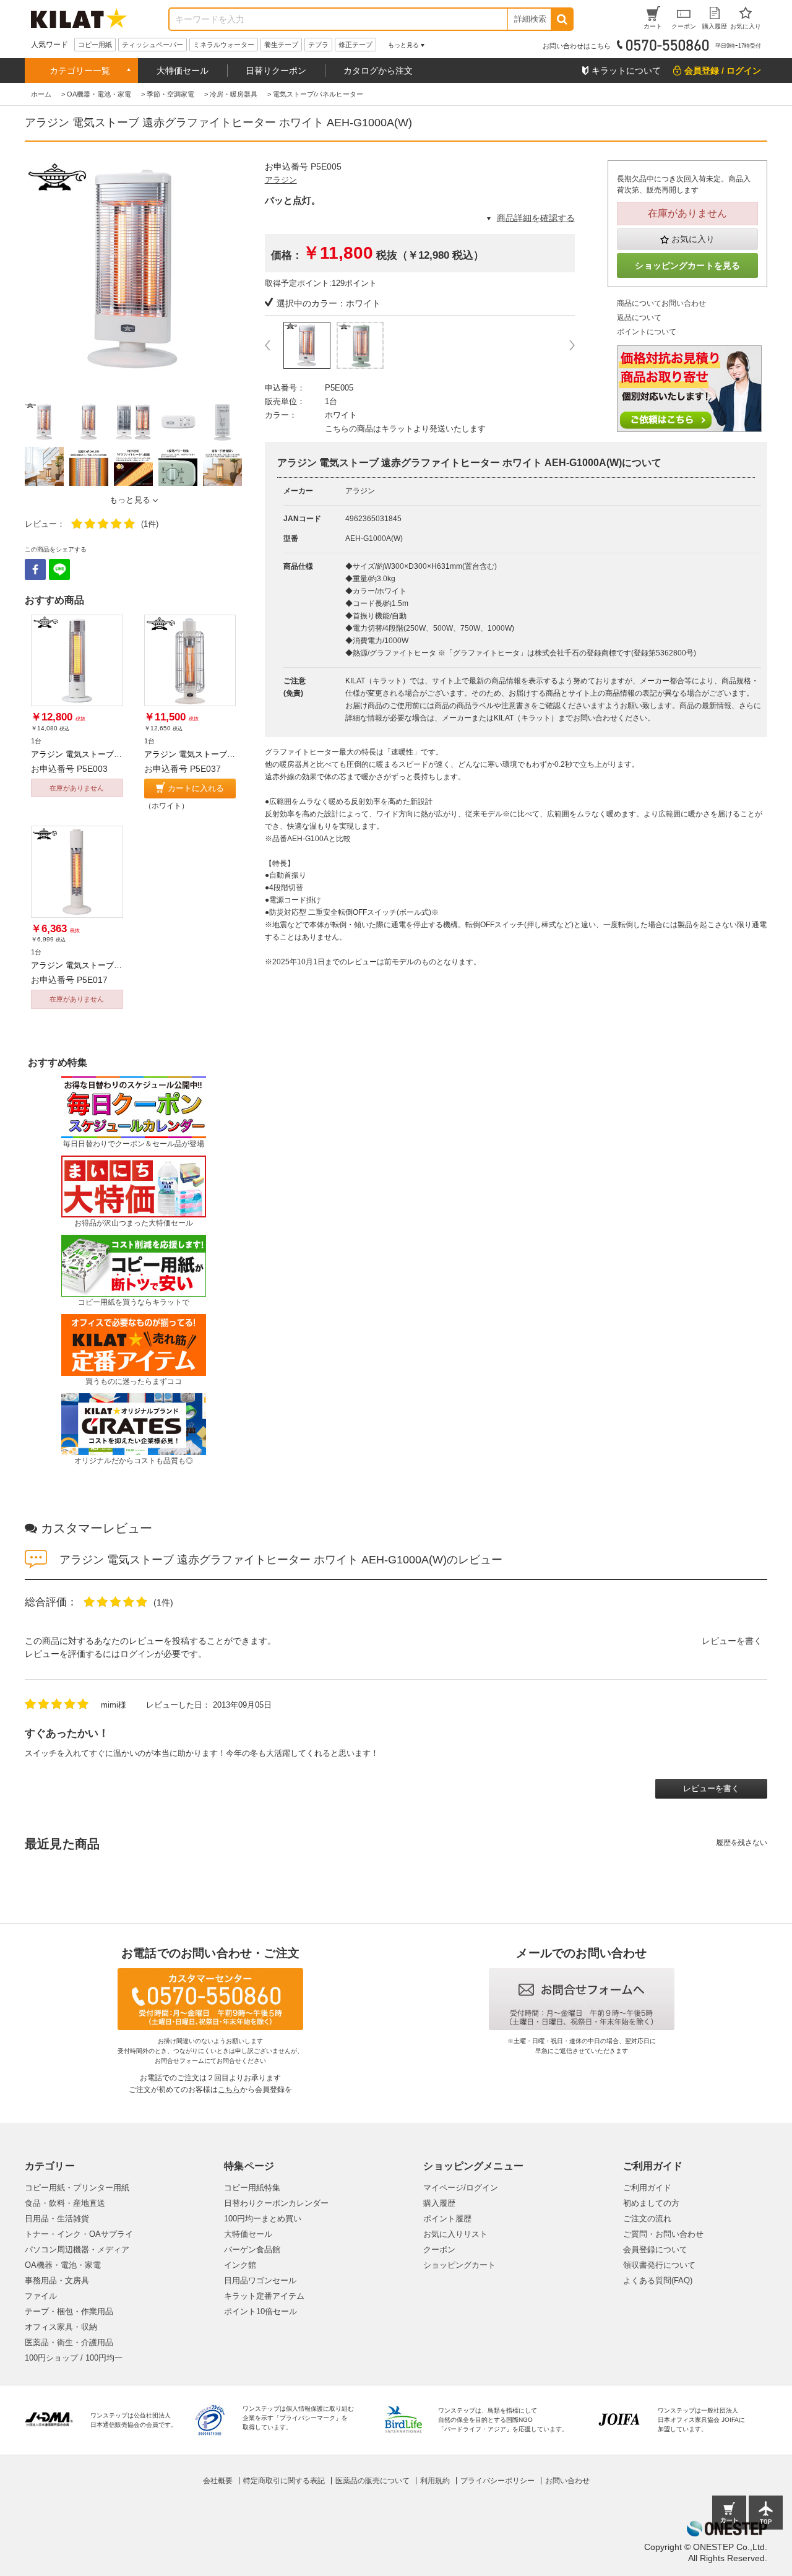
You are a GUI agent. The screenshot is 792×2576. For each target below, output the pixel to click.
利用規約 (435, 2481)
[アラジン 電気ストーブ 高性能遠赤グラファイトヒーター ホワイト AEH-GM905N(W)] (77, 661)
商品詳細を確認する (536, 218)
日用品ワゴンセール (260, 2280)
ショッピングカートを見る (687, 266)
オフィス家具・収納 (61, 2327)
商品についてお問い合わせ (661, 303)
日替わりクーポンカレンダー (276, 2203)
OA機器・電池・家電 (63, 2265)
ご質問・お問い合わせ (663, 2234)
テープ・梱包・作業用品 (69, 2311)
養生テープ (281, 45)
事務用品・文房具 (57, 2280)
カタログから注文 (378, 71)
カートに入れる (196, 788)
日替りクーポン (276, 71)
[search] (562, 19)
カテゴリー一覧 (80, 71)
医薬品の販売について (372, 2481)
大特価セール (183, 71)
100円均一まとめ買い (263, 2219)
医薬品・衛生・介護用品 (69, 2342)
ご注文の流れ (647, 2219)
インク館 (240, 2265)
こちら (229, 2090)
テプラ (318, 45)
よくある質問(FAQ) (658, 2280)
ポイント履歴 (447, 2219)
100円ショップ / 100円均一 (74, 2358)
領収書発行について (659, 2265)
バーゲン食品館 (252, 2250)
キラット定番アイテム (264, 2296)
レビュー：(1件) (92, 524)
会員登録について (655, 2250)
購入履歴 (439, 2203)
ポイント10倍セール (260, 2311)
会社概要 (218, 2481)
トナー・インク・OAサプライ (79, 2234)
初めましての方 (651, 2203)
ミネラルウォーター (224, 45)
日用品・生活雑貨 (57, 2219)
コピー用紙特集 (252, 2188)
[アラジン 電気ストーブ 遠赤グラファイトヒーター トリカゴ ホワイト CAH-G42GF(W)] (190, 661)
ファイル (41, 2296)
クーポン (439, 2250)
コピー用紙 (95, 45)
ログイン (137, 1654)
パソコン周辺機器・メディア (77, 2250)
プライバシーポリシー (497, 2481)
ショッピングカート (459, 2265)
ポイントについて (647, 332)
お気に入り (693, 239)
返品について (639, 318)
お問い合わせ (567, 2481)
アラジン (281, 180)
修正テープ (355, 45)
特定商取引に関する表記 (284, 2481)
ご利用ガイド (647, 2188)
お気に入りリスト (455, 2234)
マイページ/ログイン (461, 2188)
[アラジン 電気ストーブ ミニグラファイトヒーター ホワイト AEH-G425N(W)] (77, 872)
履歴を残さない (742, 1843)
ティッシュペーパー (153, 45)
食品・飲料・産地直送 (65, 2203)
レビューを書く (732, 1641)
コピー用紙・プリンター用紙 (77, 2188)
